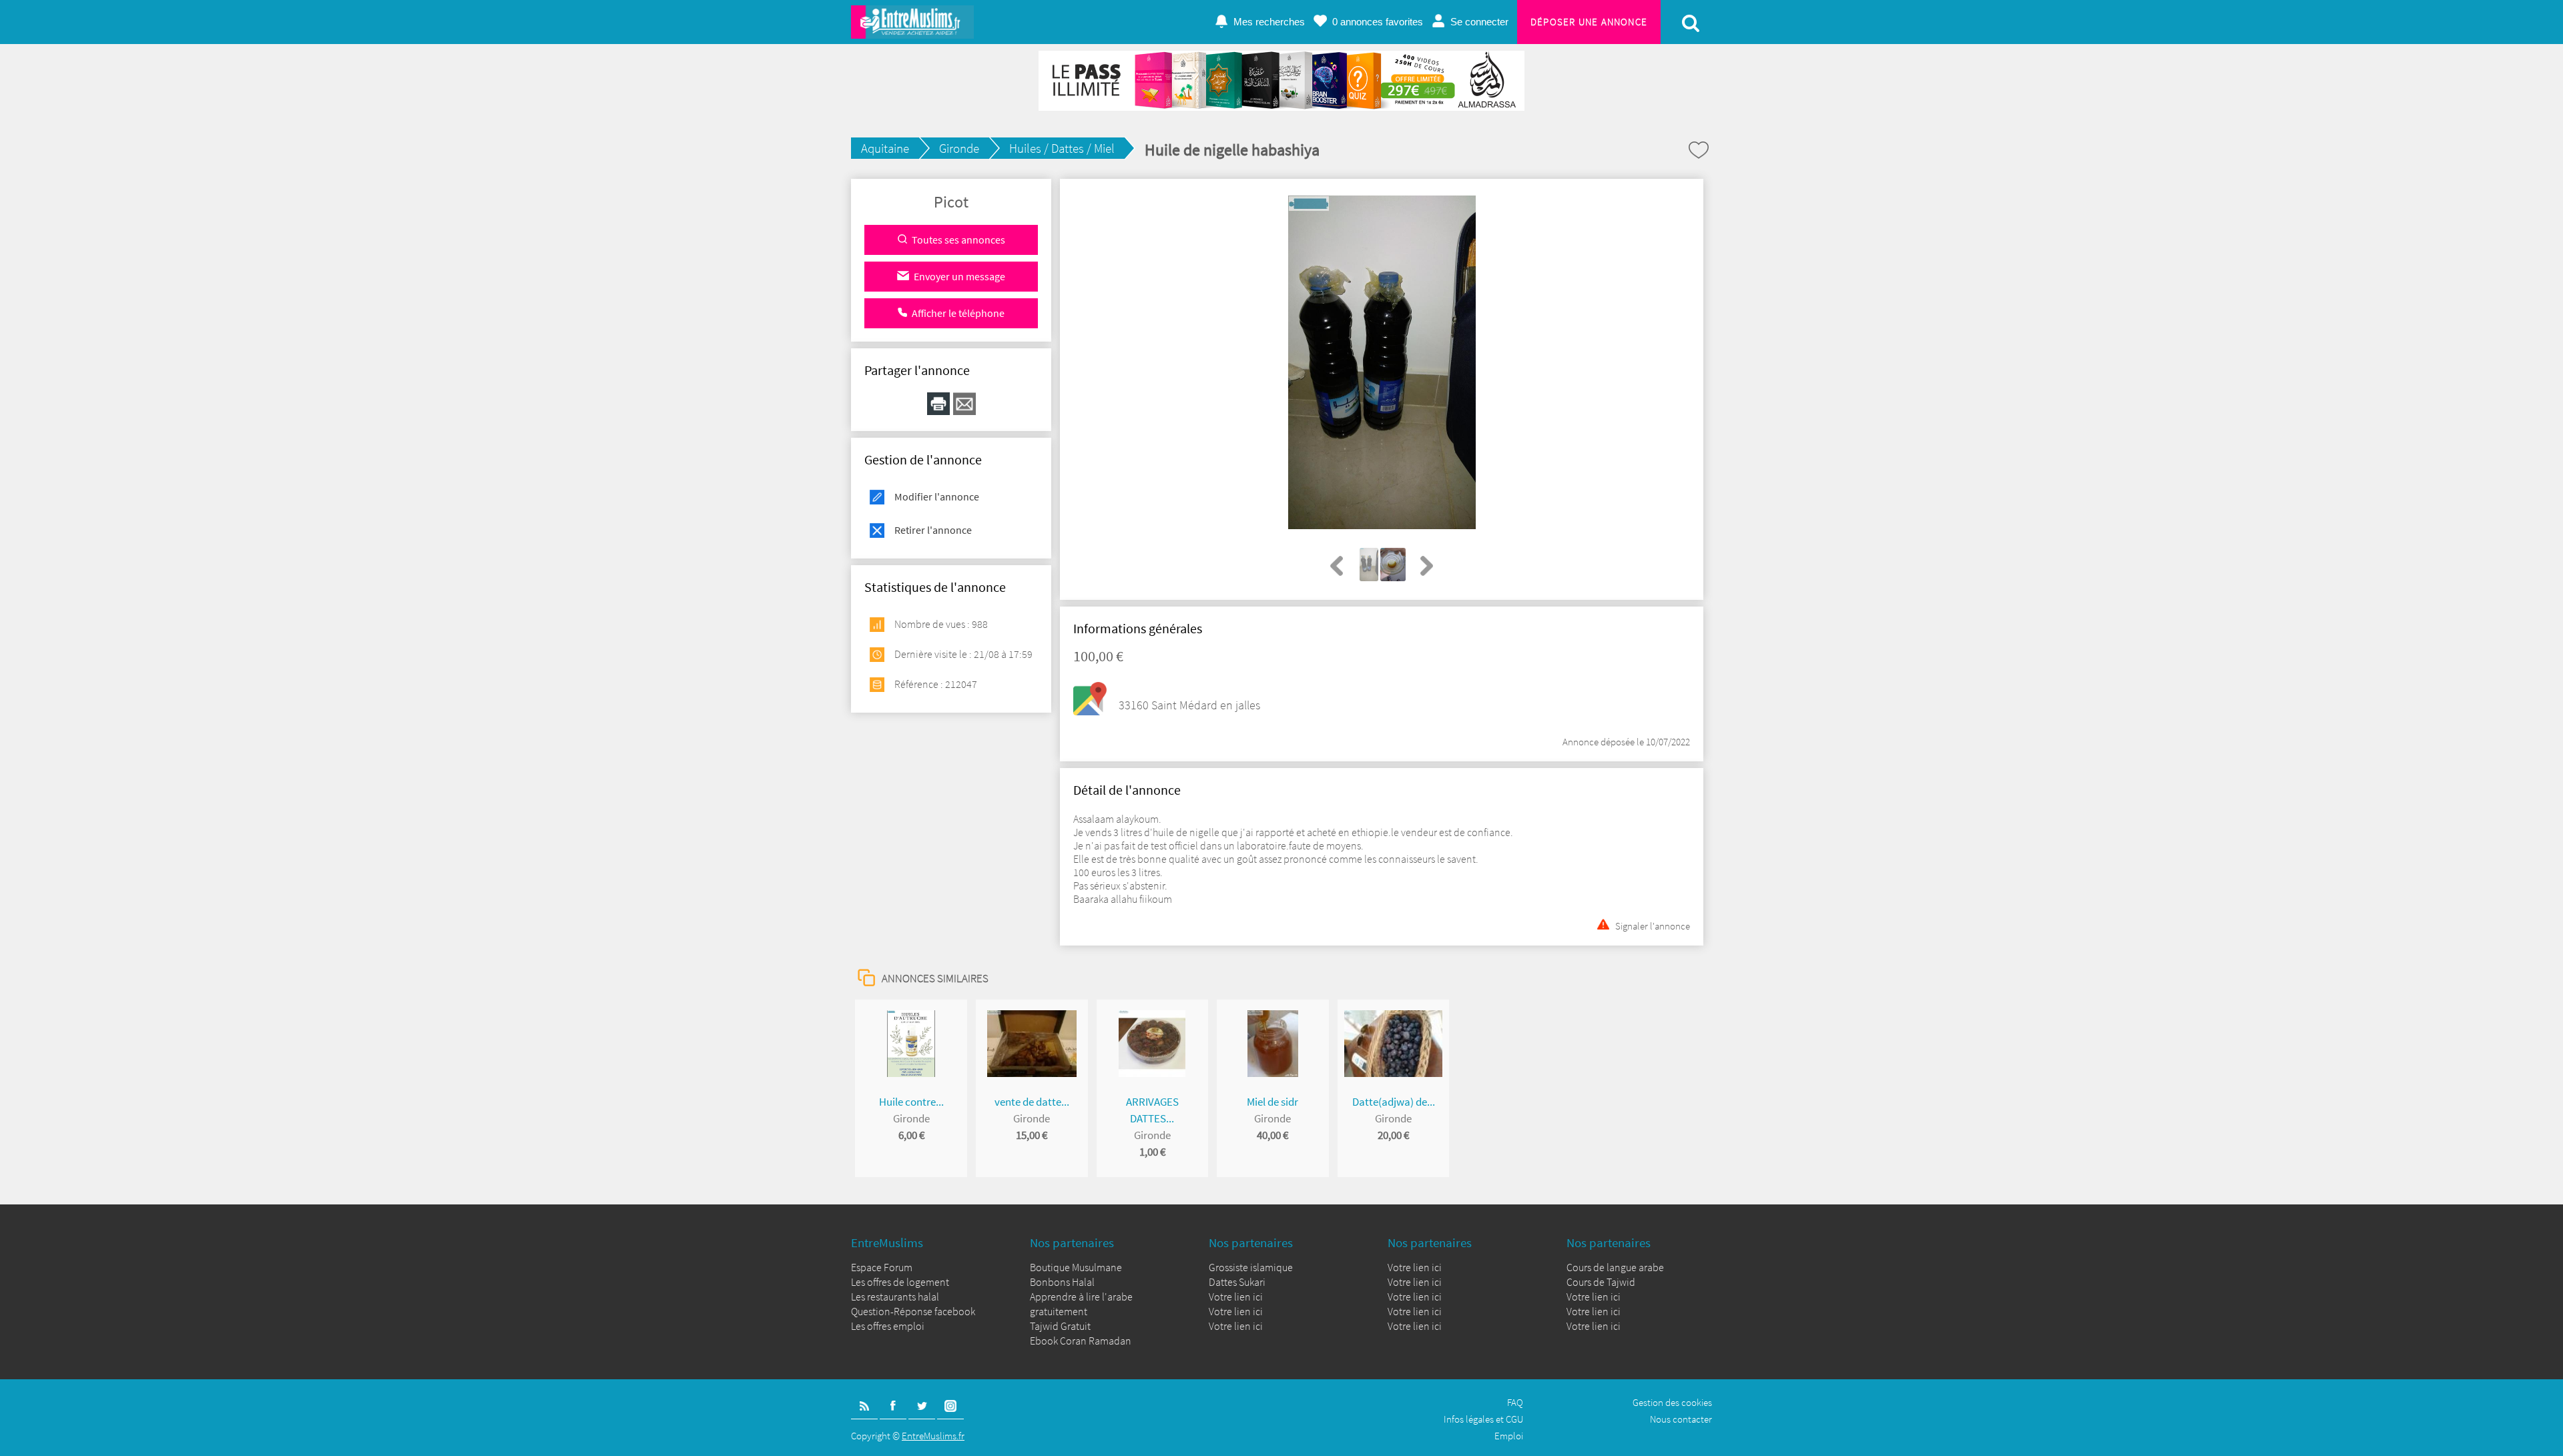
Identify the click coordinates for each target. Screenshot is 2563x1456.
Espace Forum (882, 1267)
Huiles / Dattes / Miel (1062, 148)
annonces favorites (1378, 22)
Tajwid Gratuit (1060, 1326)
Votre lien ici (1236, 1297)
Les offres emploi (888, 1326)
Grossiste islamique (1251, 1267)
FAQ (1515, 1402)
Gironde (959, 148)
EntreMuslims (887, 1242)
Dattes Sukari (1237, 1282)
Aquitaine (885, 148)
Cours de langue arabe (1615, 1267)
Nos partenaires (1072, 1242)
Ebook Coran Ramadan (1081, 1341)
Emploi (1509, 1436)
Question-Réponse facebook (913, 1311)
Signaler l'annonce (1653, 925)
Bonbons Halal (1062, 1282)
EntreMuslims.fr (933, 1436)
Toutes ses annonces (958, 240)
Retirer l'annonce (933, 530)
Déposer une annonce (1589, 22)
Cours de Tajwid (1601, 1282)
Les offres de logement (900, 1282)
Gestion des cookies (1672, 1402)
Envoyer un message (959, 276)
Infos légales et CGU (1483, 1419)
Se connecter (1479, 22)
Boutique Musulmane (1076, 1267)
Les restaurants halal (895, 1297)
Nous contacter (1681, 1419)
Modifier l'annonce (937, 496)
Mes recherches (1269, 22)
